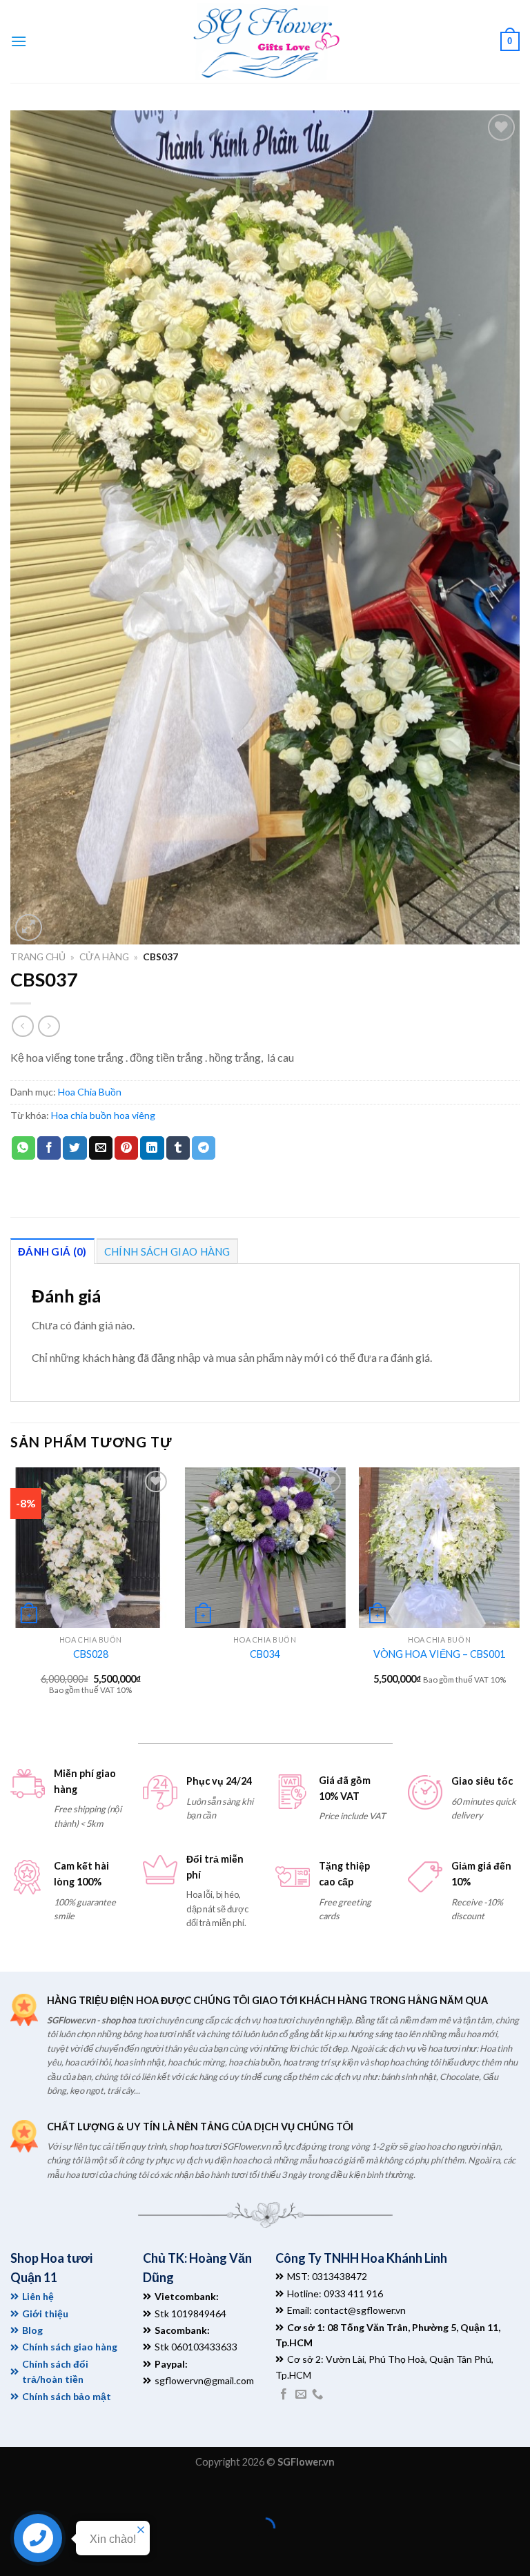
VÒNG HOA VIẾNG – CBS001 (439, 1654)
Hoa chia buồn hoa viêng (103, 1115)
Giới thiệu (45, 2314)
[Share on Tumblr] (178, 1148)
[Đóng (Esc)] (13, 2494)
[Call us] (317, 2395)
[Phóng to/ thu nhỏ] (53, 2494)
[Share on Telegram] (204, 1148)
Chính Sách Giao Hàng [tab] (167, 1251)
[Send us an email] (301, 2395)
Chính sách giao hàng (70, 2347)
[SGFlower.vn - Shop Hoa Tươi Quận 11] (265, 41)
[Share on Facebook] (49, 1148)
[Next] (519, 1593)
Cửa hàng (104, 957)
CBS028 (91, 1654)
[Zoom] (29, 928)
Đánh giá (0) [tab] (52, 1251)
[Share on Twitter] (75, 1148)
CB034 (265, 1654)
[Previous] (11, 1593)
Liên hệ (38, 2296)
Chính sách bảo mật (67, 2396)
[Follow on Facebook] (284, 2395)
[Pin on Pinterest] (126, 1148)
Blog (32, 2330)
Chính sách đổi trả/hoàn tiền (55, 2371)
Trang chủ (38, 957)
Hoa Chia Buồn (90, 1092)
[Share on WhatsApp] (23, 1148)
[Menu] (19, 41)
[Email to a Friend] (101, 1148)
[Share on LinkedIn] (152, 1148)
